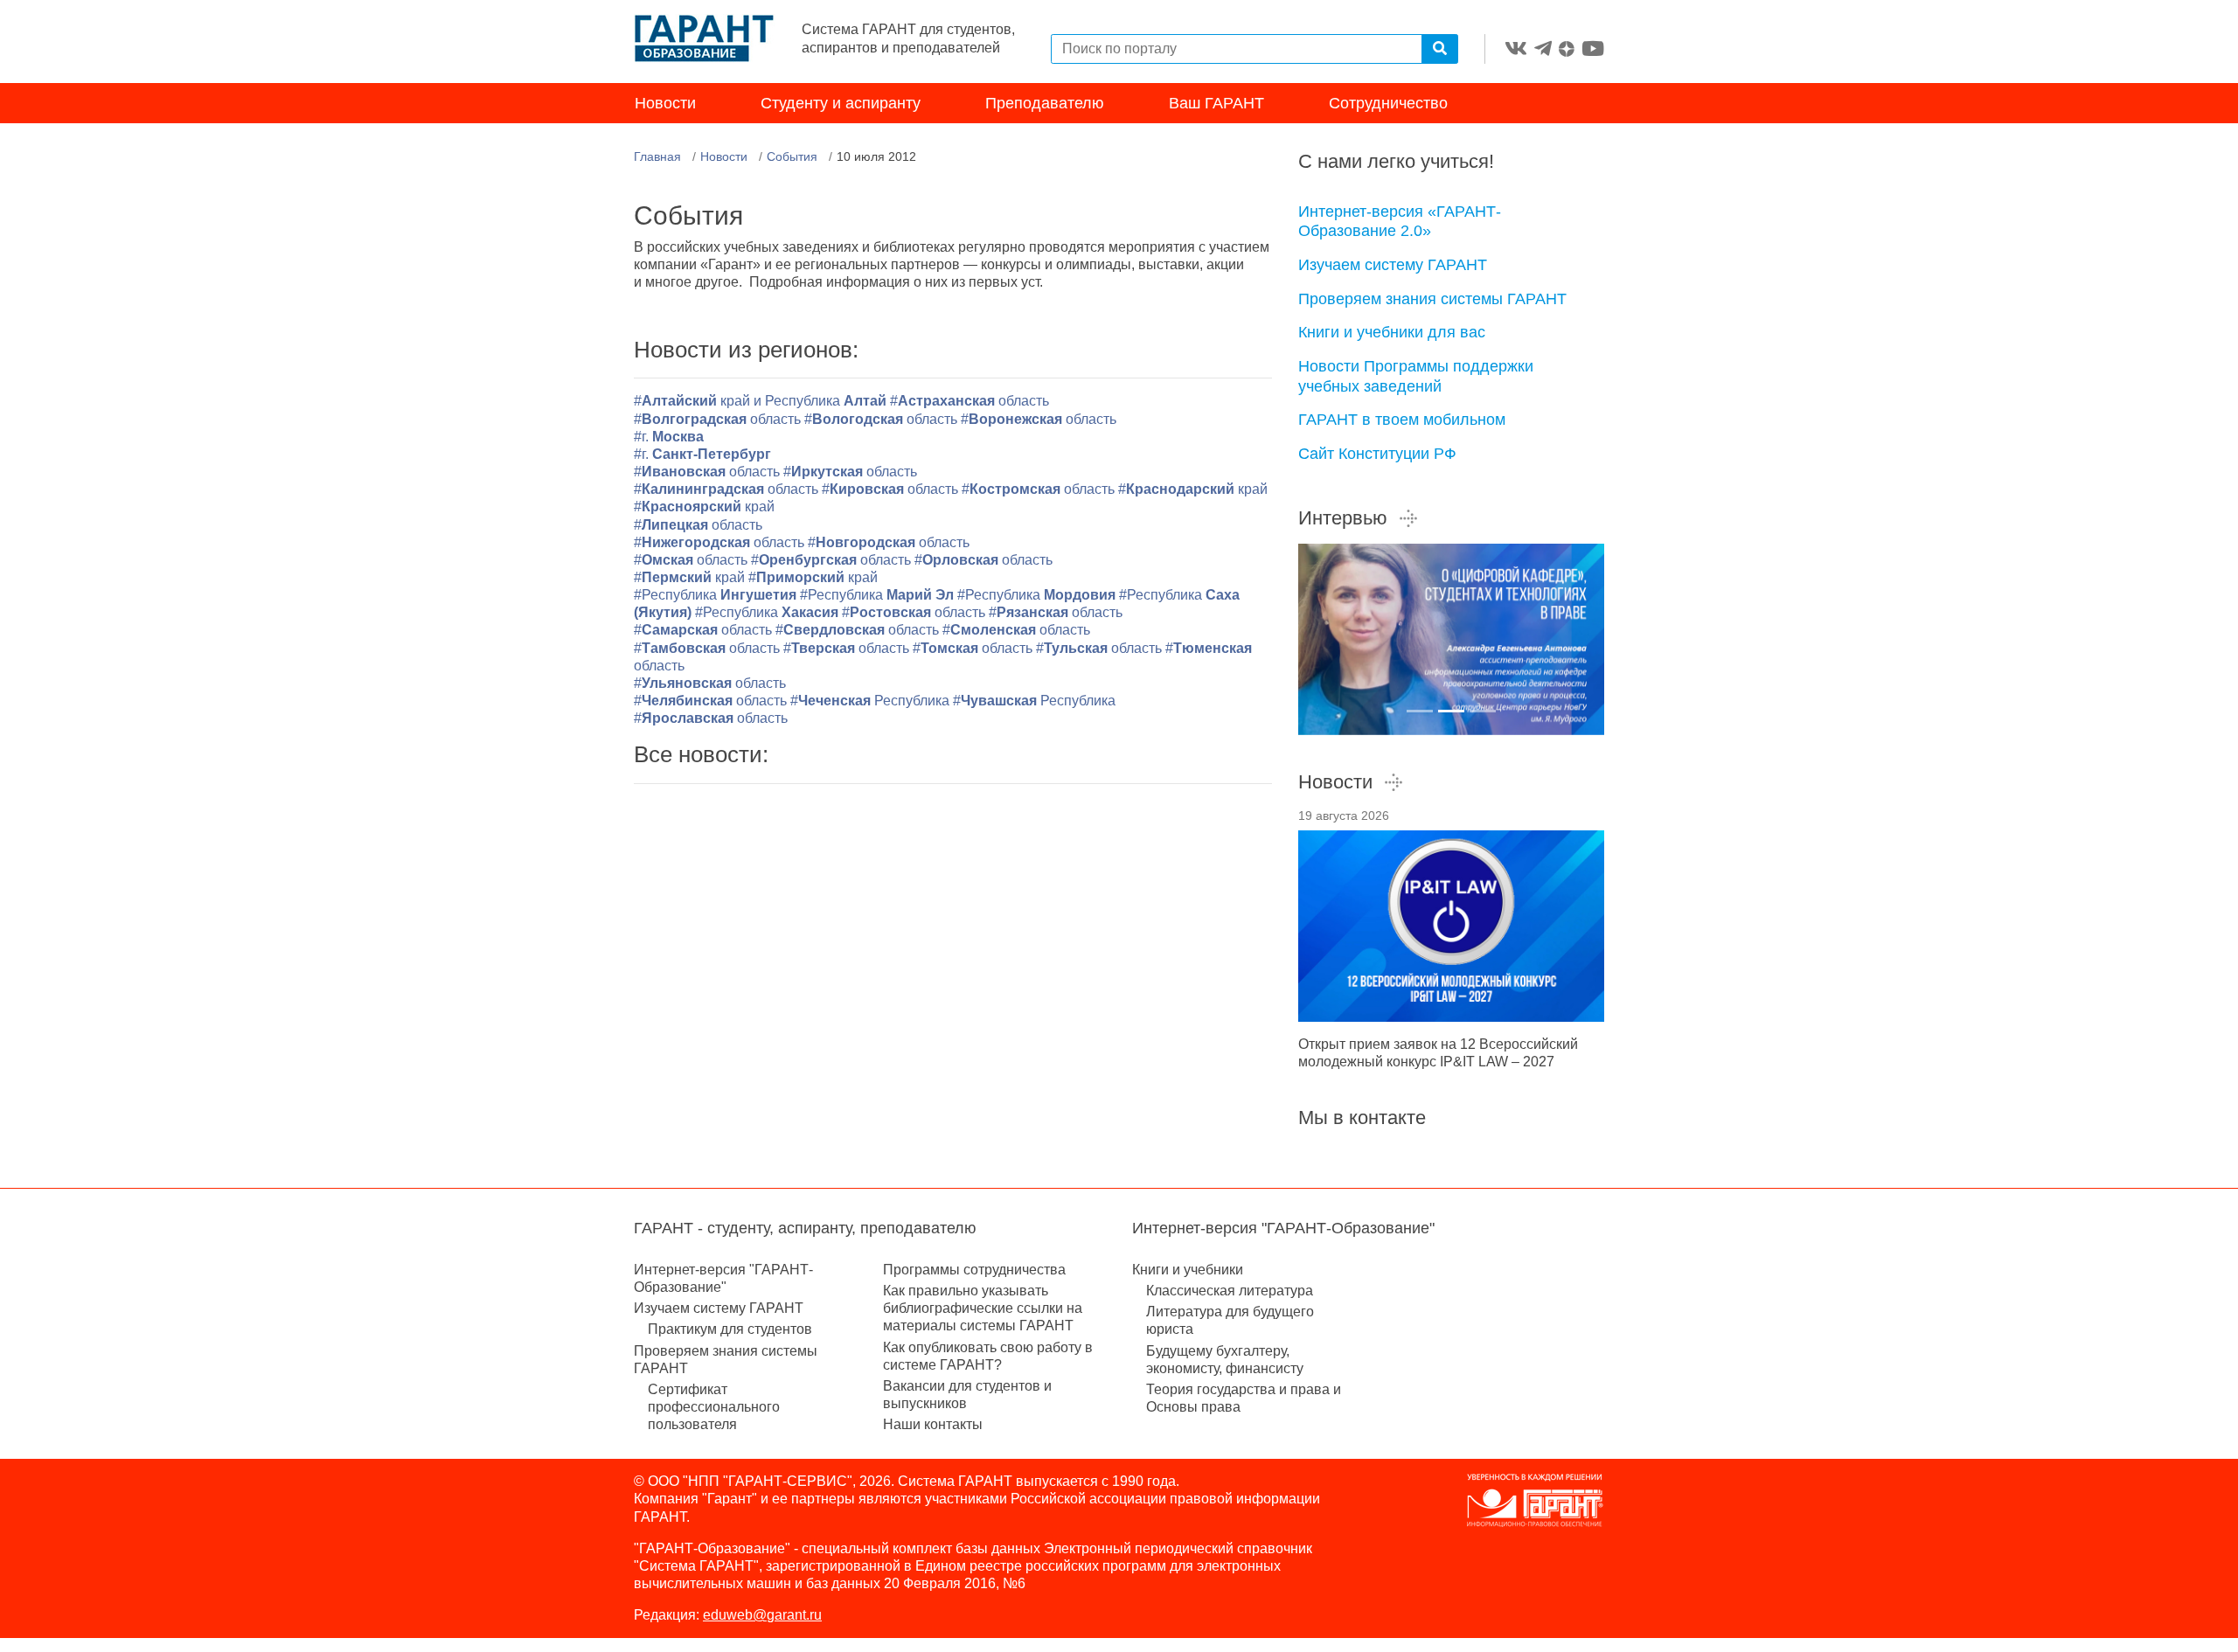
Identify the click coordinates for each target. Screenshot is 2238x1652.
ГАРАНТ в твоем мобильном (1402, 420)
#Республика (715, 595)
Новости (665, 103)
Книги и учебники (1188, 1270)
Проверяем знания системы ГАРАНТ (1432, 299)
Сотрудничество (1388, 103)
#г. (669, 437)
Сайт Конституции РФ (1377, 454)
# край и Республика (762, 401)
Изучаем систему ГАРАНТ (1393, 265)
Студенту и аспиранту (841, 103)
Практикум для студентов (730, 1329)
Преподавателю (1045, 103)
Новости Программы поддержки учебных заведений (1416, 376)
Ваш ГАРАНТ (1216, 103)
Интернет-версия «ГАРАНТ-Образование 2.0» (1400, 222)
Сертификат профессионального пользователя (714, 1407)
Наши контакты (933, 1424)
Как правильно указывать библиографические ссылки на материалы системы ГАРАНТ (983, 1308)
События (792, 156)
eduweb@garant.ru (762, 1615)
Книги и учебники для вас (1392, 332)
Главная (657, 156)
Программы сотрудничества (974, 1270)
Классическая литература (1230, 1291)
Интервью (1343, 518)
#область (970, 401)
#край (1193, 489)
